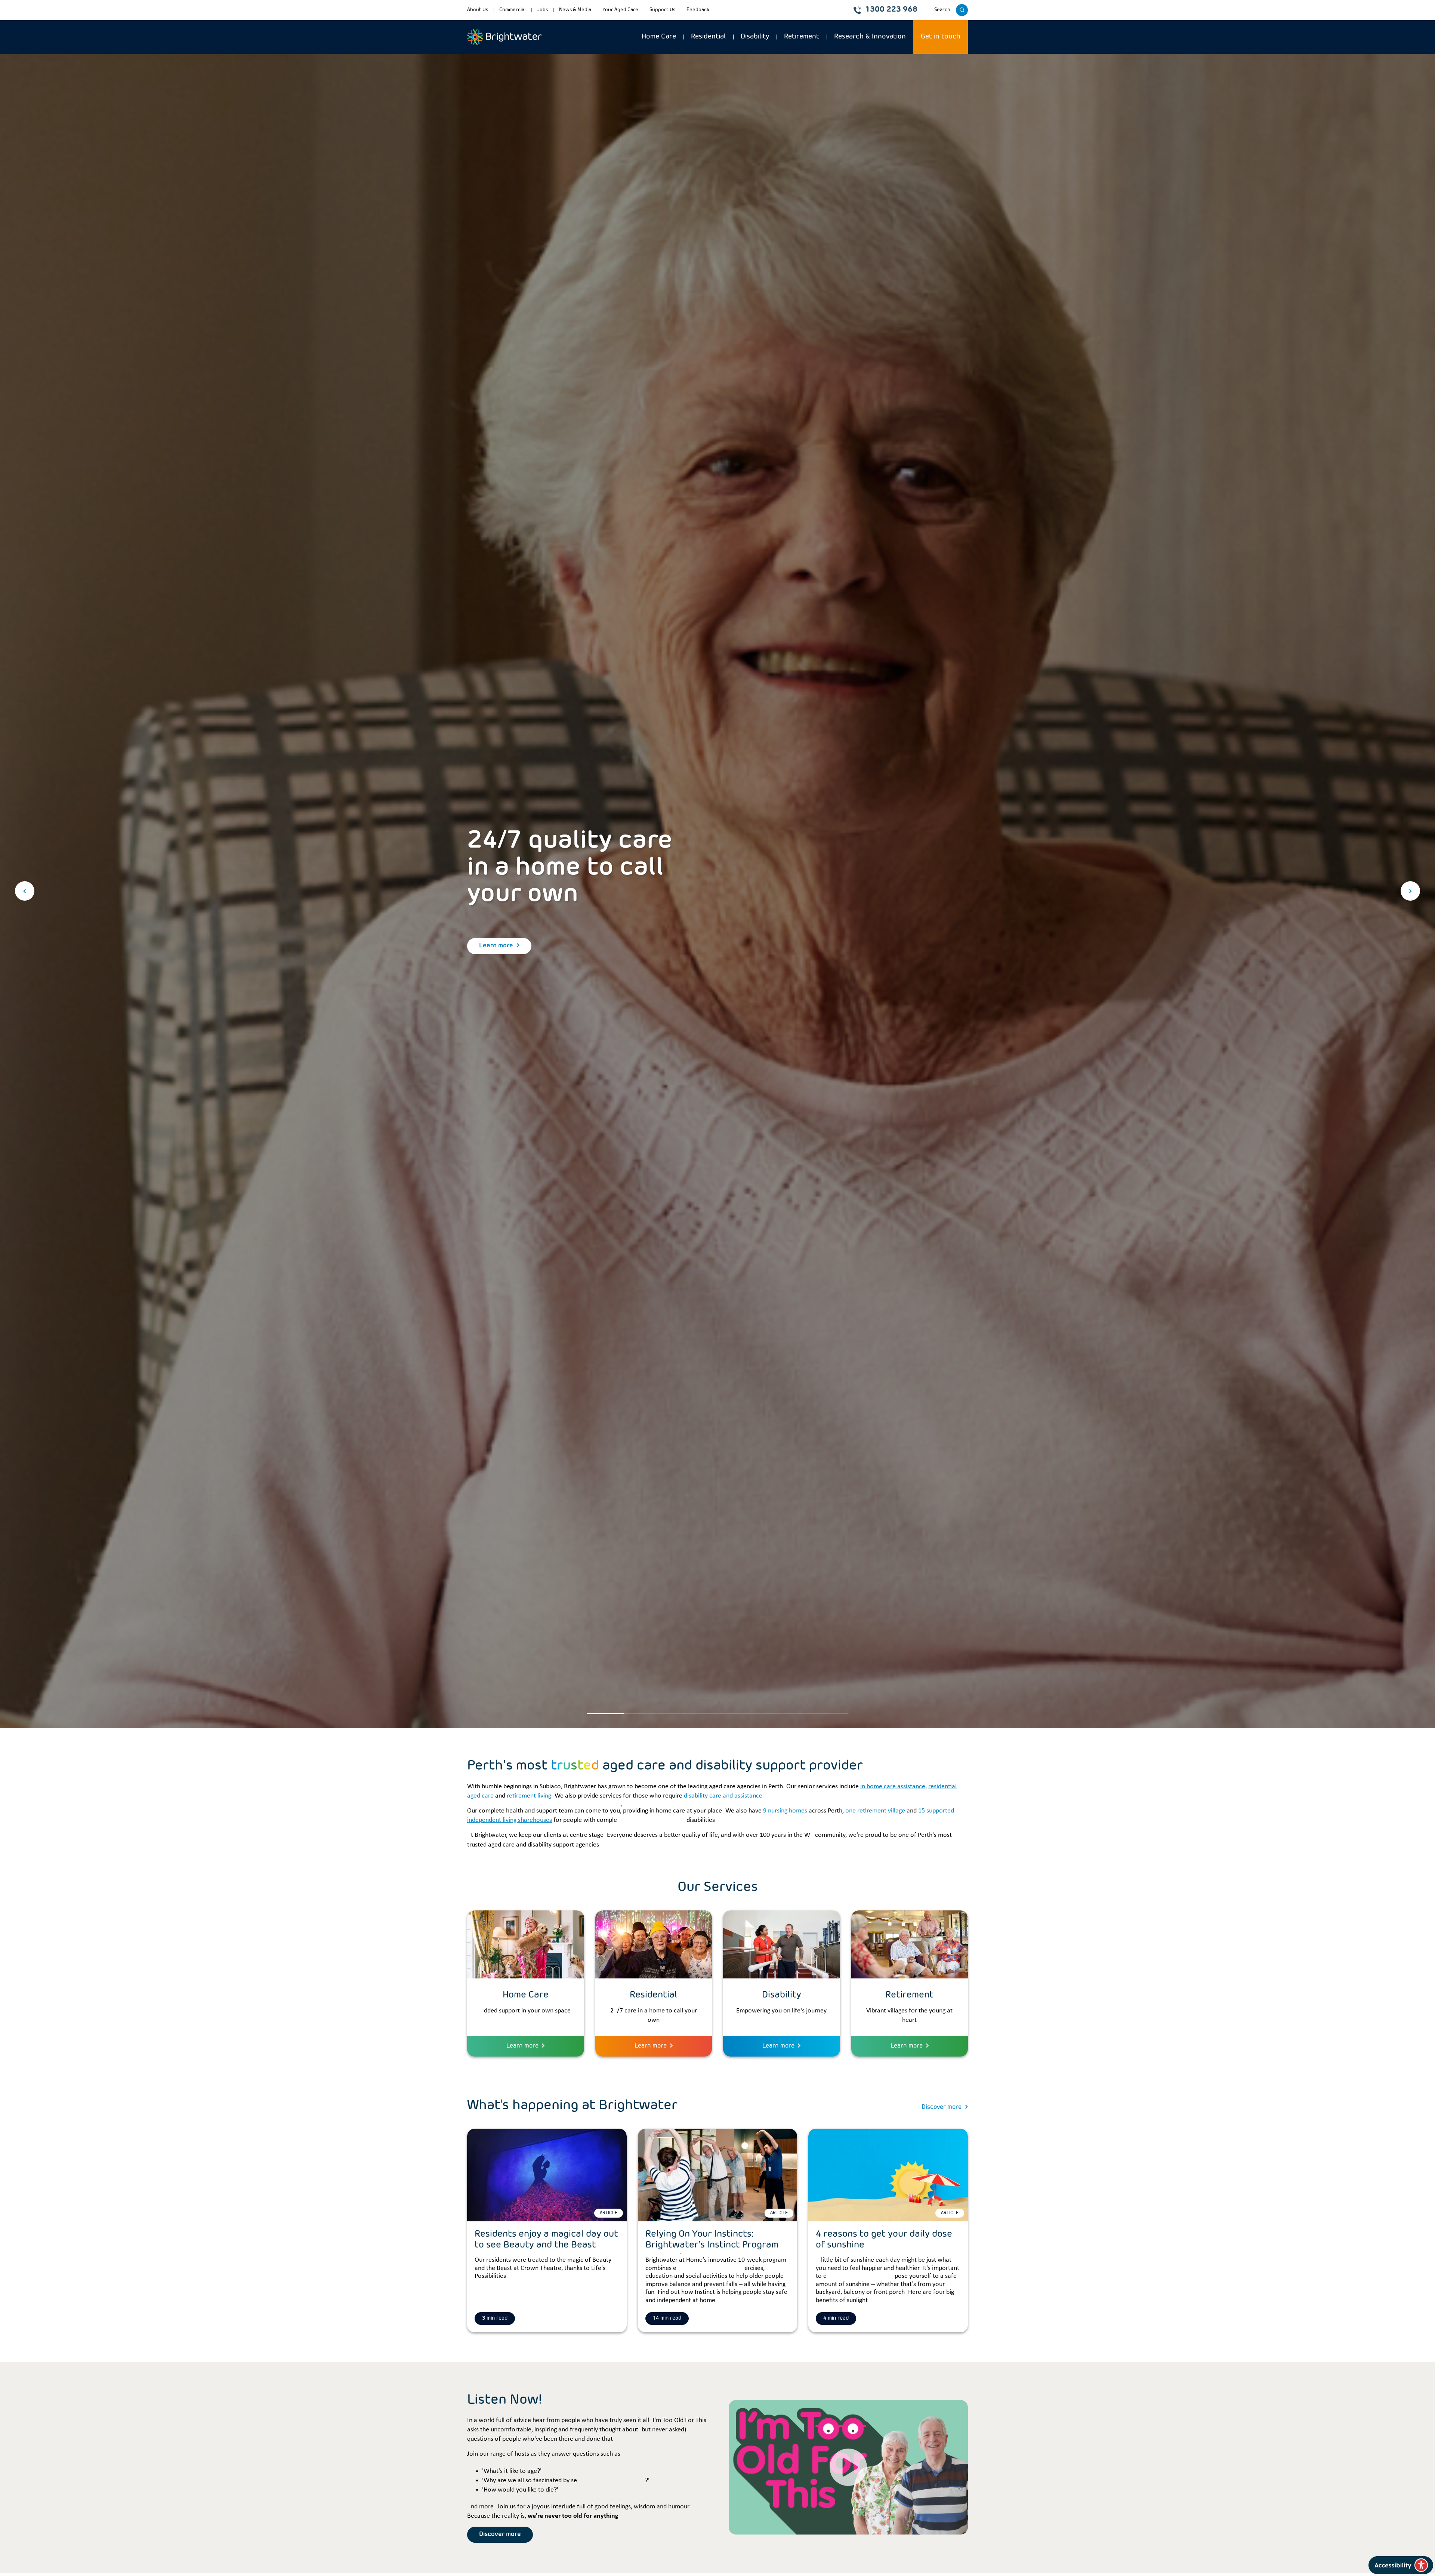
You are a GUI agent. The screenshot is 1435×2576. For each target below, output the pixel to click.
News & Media (575, 10)
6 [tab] (792, 1714)
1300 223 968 (891, 10)
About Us (478, 10)
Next (1410, 891)
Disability (755, 37)
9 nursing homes (785, 1811)
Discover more (942, 2107)
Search (943, 12)
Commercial (513, 10)
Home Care (659, 37)
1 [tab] (605, 1714)
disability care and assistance (723, 1796)
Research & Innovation (870, 37)
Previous (25, 891)
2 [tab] (643, 1714)
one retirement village (875, 1811)
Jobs (542, 10)
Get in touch (941, 37)
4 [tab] (717, 1714)
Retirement (802, 37)
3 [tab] (680, 1714)
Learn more (496, 946)
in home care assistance (893, 1787)
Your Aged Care (620, 10)
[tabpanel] (717, 891)
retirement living (529, 1796)
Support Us (662, 10)
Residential (708, 37)
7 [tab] (830, 1714)
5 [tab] (755, 1714)
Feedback (698, 10)
